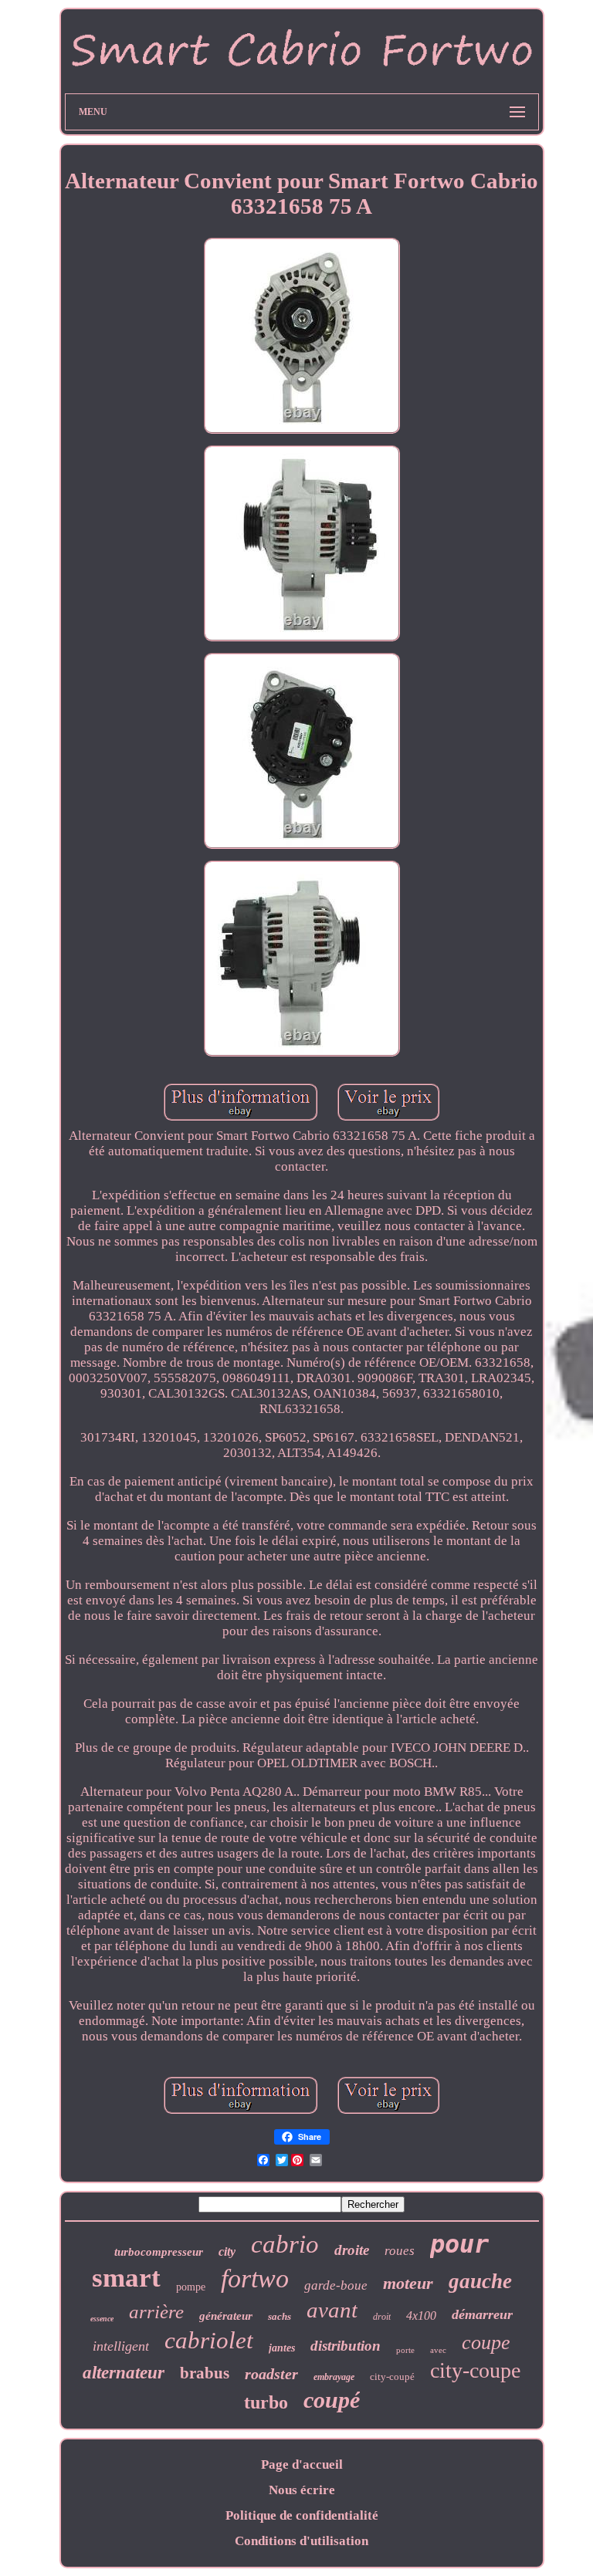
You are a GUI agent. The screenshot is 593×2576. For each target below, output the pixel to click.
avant (332, 2310)
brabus (205, 2373)
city (227, 2251)
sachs (280, 2316)
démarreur (482, 2314)
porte (405, 2350)
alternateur (124, 2373)
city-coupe (475, 2370)
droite (352, 2250)
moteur (408, 2283)
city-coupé (392, 2377)
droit (382, 2317)
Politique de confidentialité (302, 2515)
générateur (226, 2316)
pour (459, 2244)
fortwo (255, 2279)
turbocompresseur (159, 2252)
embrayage (334, 2377)
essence (102, 2319)
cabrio (285, 2244)
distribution (346, 2346)
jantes (282, 2348)
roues (400, 2251)
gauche (480, 2281)
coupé (332, 2400)
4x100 (421, 2316)
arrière (156, 2312)
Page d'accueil (302, 2464)
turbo (266, 2402)
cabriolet (209, 2340)
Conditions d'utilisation (302, 2541)
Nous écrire (302, 2490)
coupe (486, 2343)
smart (126, 2278)
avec (438, 2350)
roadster (271, 2374)
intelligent (121, 2346)
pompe (191, 2287)
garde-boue (336, 2285)
